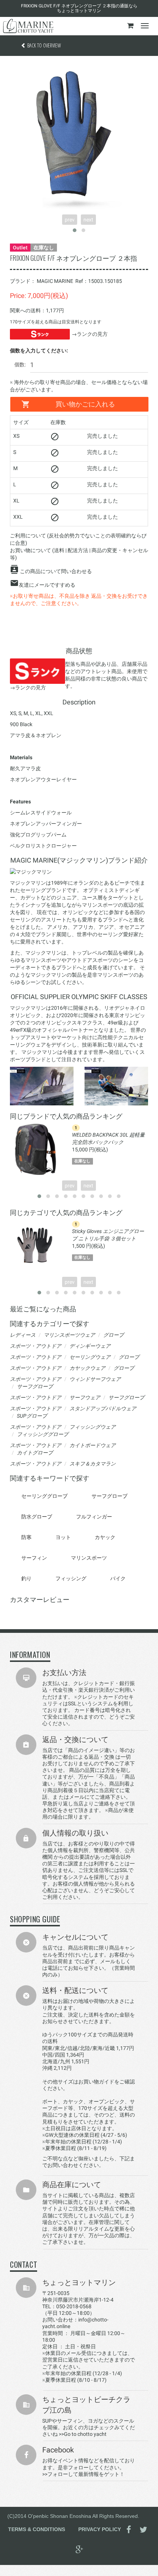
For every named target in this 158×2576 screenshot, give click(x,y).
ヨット (63, 1537)
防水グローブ (37, 1517)
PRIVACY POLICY (100, 2529)
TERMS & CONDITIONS (37, 2529)
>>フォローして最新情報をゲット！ (83, 2474)
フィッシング (71, 1578)
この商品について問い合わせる (56, 571)
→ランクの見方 (90, 334)
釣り (26, 1578)
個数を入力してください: (39, 351)
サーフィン (34, 1558)
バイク (118, 1578)
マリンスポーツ (89, 1558)
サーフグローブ (109, 1496)
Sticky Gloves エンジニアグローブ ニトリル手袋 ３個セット (108, 1235)
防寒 (26, 1537)
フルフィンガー (94, 1517)
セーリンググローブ (44, 1496)
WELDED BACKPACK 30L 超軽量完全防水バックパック (108, 1138)
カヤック (105, 1537)
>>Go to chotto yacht (83, 2434)
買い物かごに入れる (85, 404)
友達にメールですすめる (47, 585)
